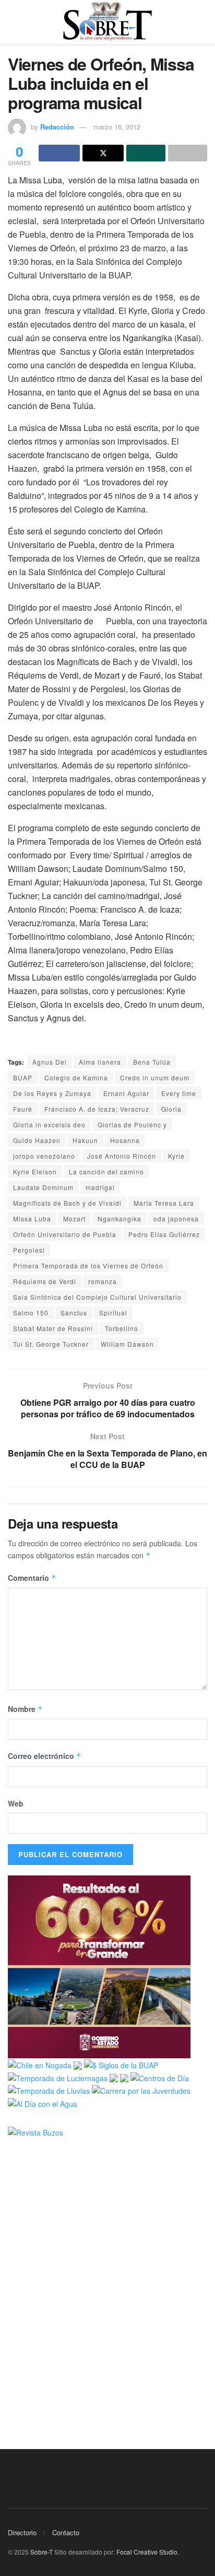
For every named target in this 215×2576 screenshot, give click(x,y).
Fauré (23, 1109)
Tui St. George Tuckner (51, 1344)
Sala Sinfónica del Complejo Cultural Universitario (97, 1297)
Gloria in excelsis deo (49, 1124)
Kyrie (176, 1156)
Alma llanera (100, 1062)
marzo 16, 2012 (117, 127)
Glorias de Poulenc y (132, 1124)
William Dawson (127, 1344)
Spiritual (113, 1313)
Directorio (22, 2532)
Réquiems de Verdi (45, 1281)
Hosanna (125, 1140)
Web (16, 1803)
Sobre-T (41, 2552)
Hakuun (85, 1140)
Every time (179, 1093)
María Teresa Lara (164, 1203)
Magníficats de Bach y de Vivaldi (67, 1203)
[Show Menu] (12, 22)
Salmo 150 (31, 1313)
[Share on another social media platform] (188, 153)
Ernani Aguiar (126, 1093)
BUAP (23, 1077)
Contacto (66, 2532)
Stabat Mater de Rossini (53, 1328)
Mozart (74, 1219)
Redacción (57, 127)
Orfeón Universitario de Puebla (65, 1234)
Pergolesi (29, 1250)
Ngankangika (120, 1219)
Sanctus (74, 1313)
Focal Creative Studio (147, 2552)
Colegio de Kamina (76, 1077)
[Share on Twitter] (103, 153)
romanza (103, 1281)
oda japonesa (176, 1219)
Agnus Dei (50, 1062)
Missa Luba (32, 1219)
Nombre (25, 1709)
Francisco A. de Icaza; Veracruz (97, 1109)
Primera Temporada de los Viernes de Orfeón (88, 1266)
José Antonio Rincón (122, 1156)
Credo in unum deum (155, 1077)
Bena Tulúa (152, 1062)
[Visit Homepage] (107, 22)
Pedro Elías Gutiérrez (164, 1234)
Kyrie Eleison (35, 1172)
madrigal (100, 1187)
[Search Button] (203, 22)
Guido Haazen (37, 1140)
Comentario (32, 1578)
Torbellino (122, 1328)
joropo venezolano (44, 1156)
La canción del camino (106, 1172)
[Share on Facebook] (59, 153)
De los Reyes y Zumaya (52, 1093)
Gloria (171, 1109)
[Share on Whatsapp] (146, 153)
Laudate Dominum (43, 1187)
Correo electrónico (45, 1756)
